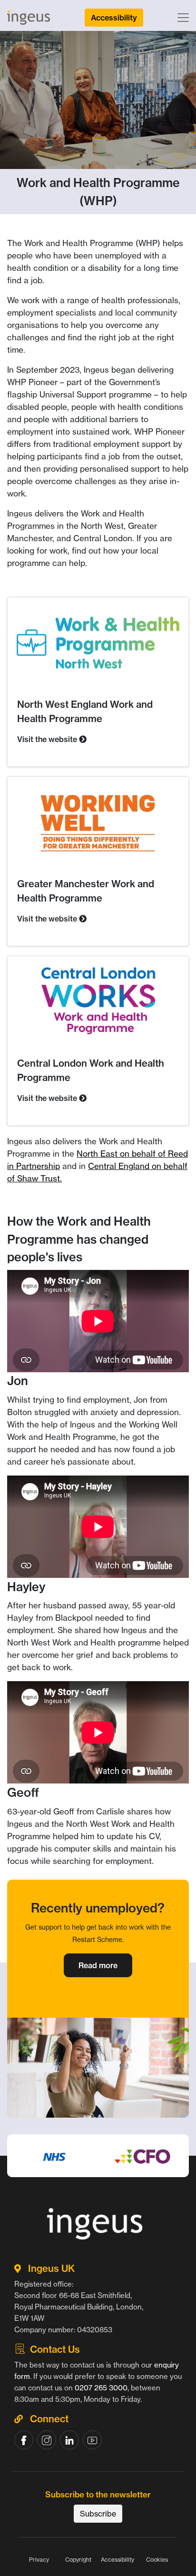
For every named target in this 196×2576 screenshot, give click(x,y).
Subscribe (98, 2514)
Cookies (157, 2560)
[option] (98, 2180)
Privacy (39, 2560)
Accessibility (118, 2560)
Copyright (78, 2560)
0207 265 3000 (101, 2388)
